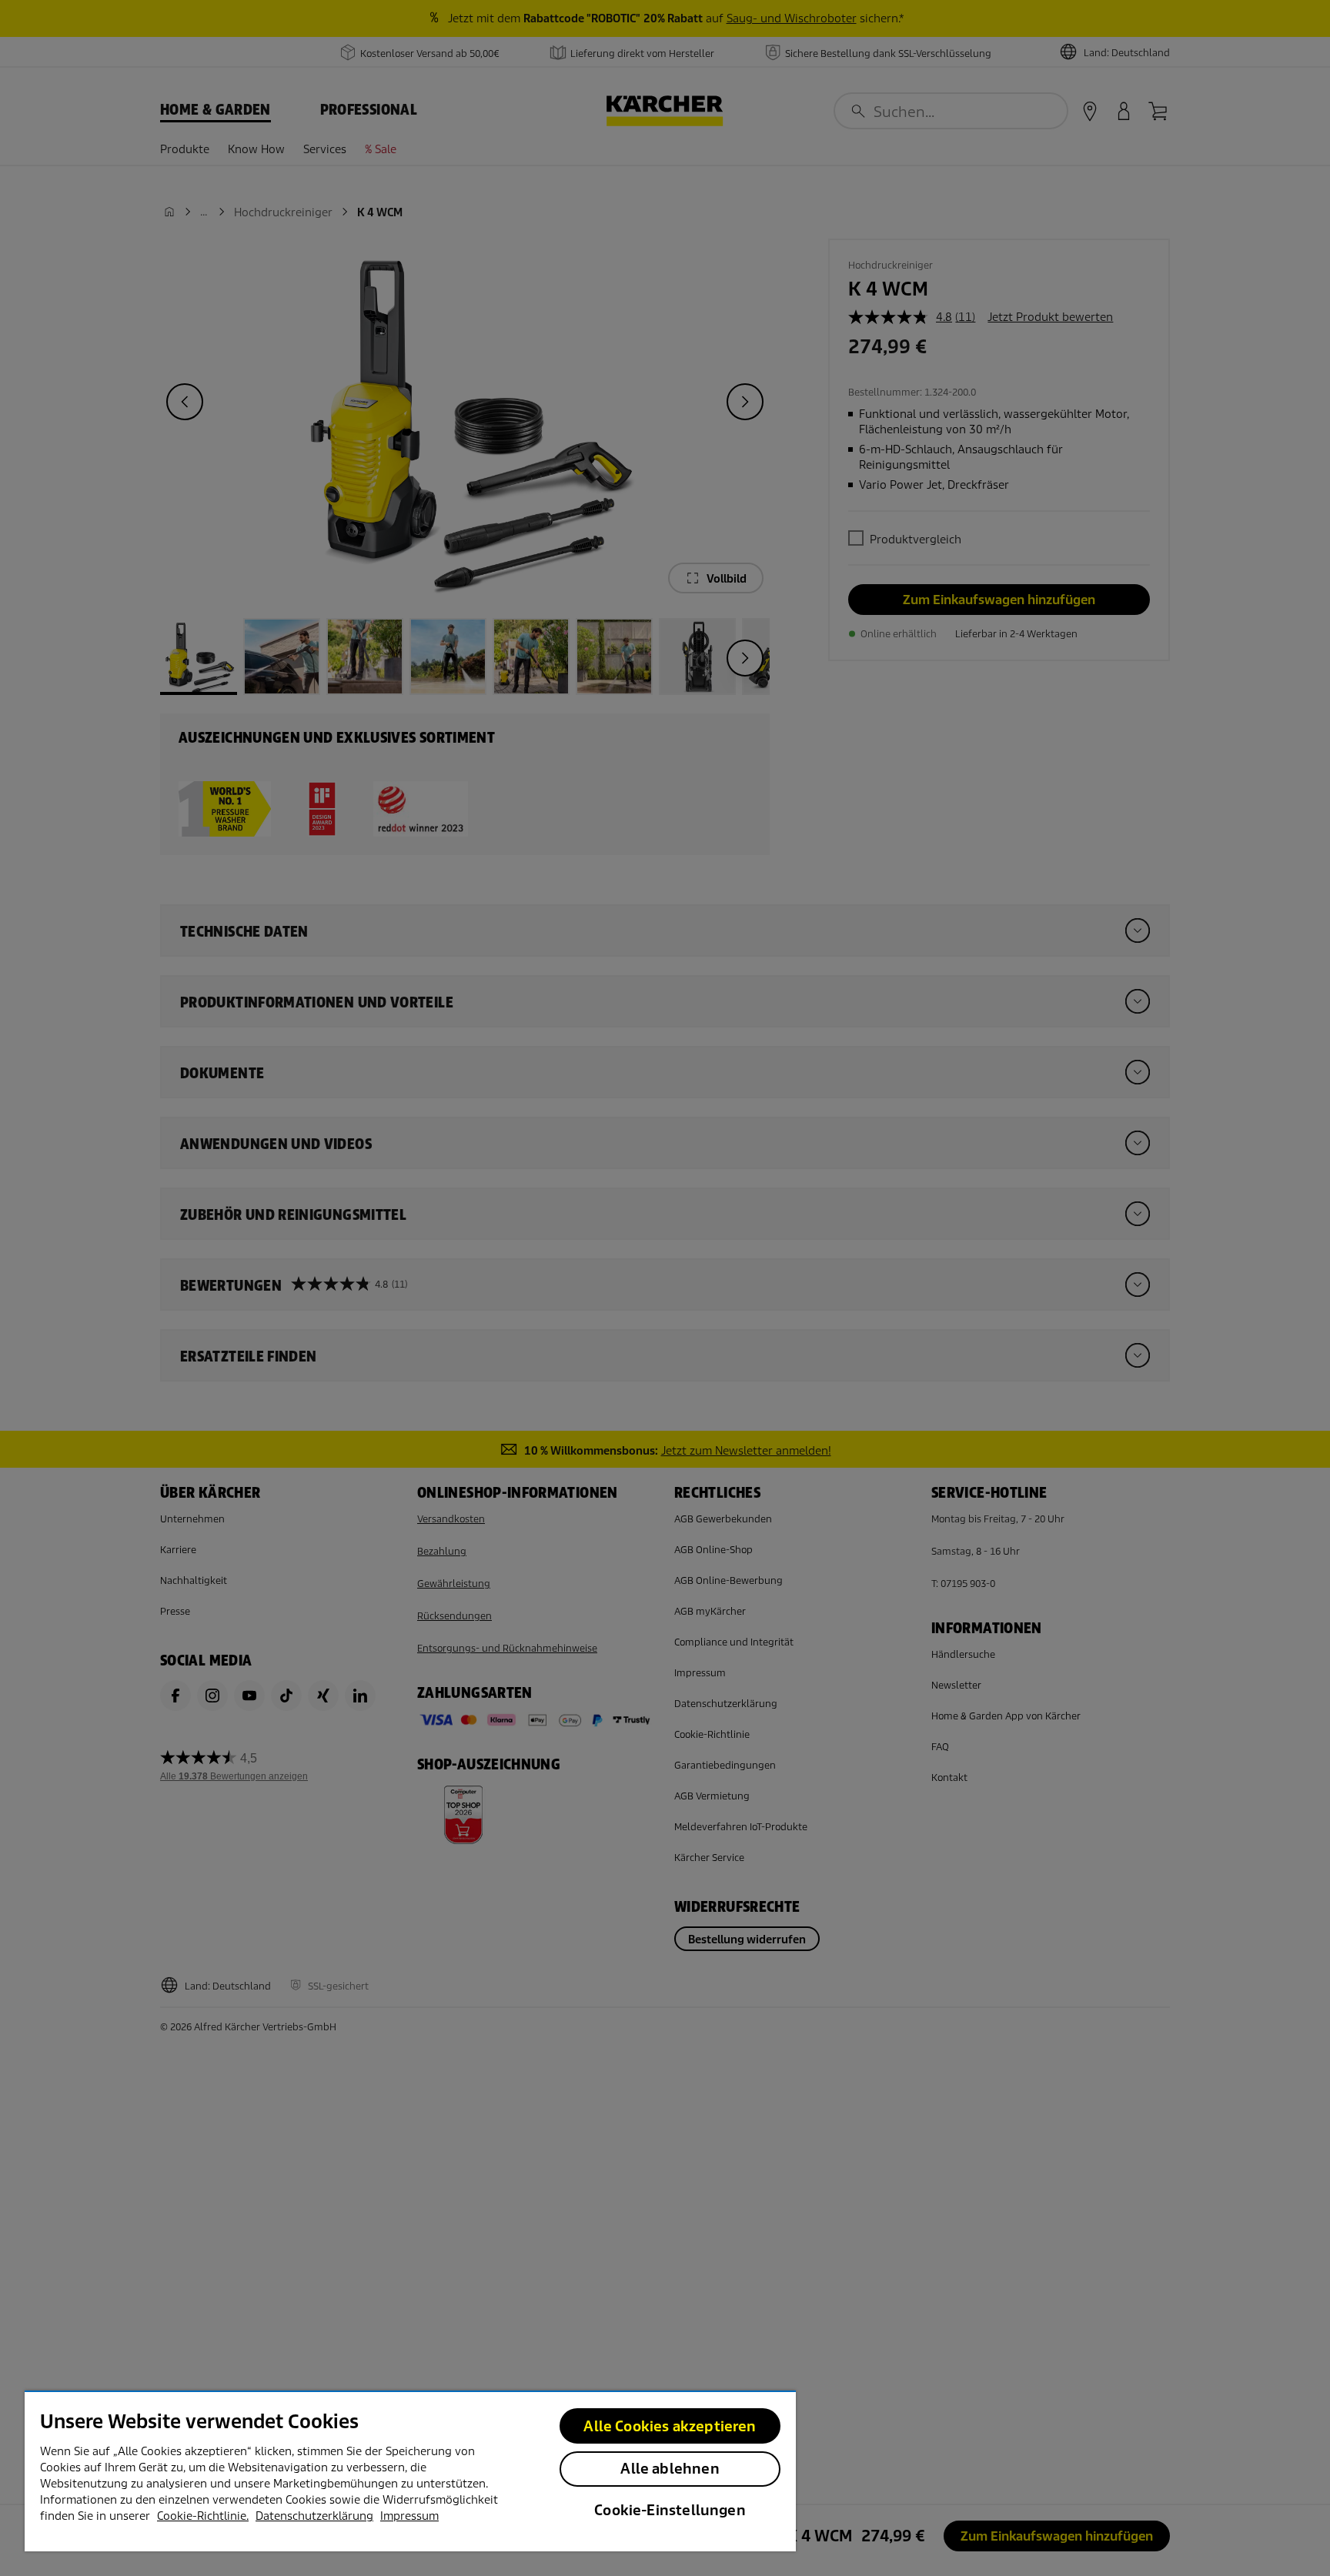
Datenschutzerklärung (314, 2516)
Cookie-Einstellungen (670, 2510)
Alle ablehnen (670, 2469)
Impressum (409, 2516)
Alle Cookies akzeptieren (670, 2426)
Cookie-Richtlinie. (203, 2516)
